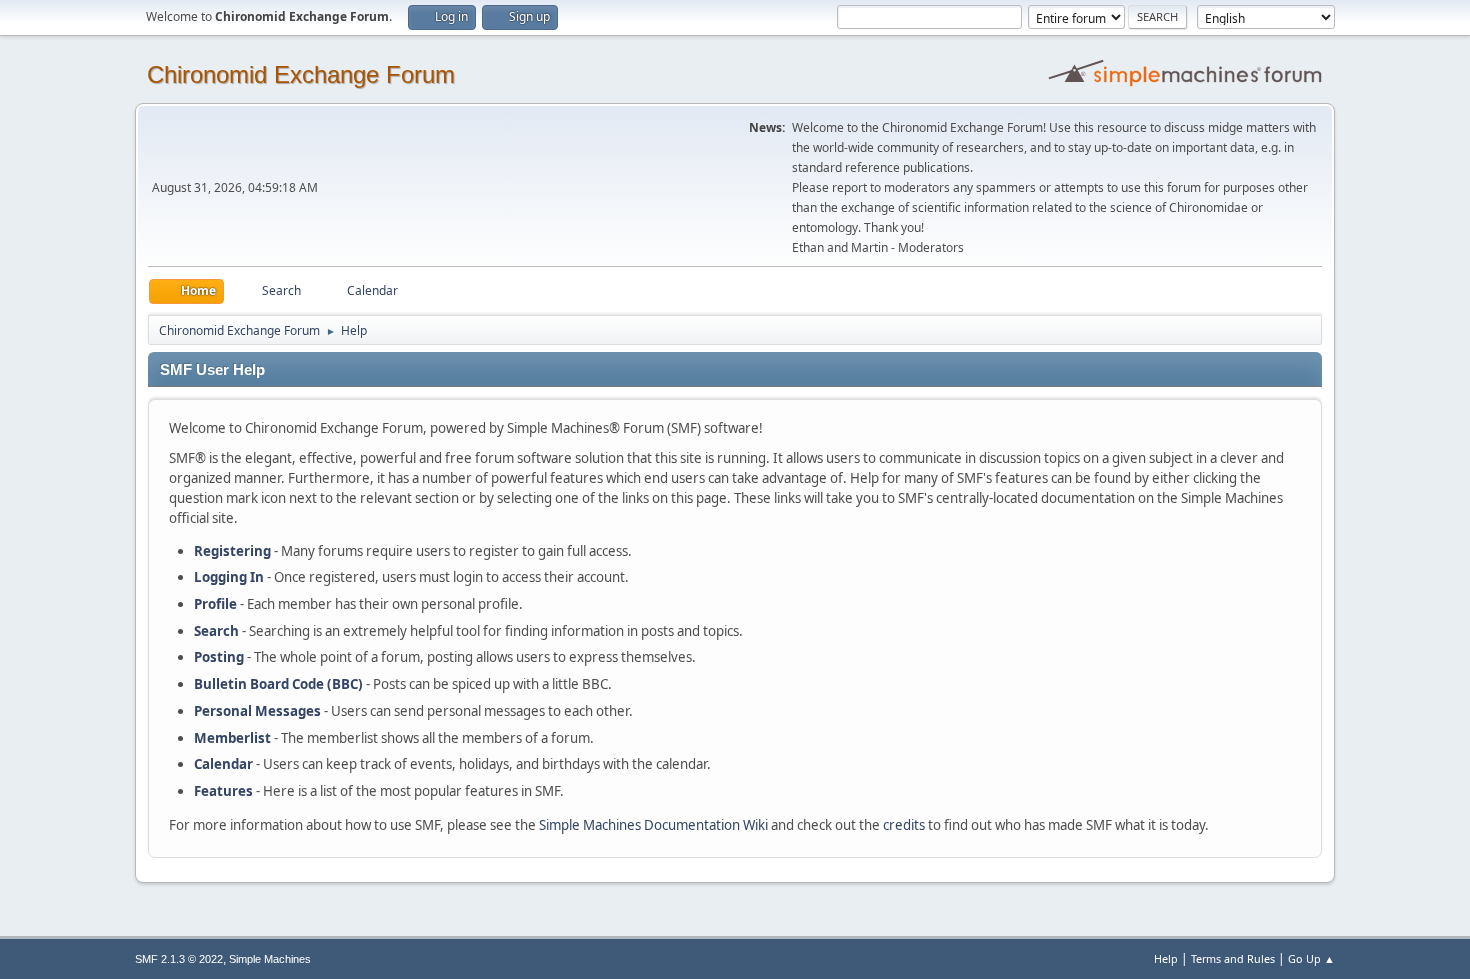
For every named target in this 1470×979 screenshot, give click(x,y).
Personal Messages (257, 711)
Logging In (229, 577)
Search (216, 631)
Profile (215, 604)
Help (1166, 958)
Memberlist (232, 738)
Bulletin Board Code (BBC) (278, 684)
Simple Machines (270, 959)
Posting (219, 657)
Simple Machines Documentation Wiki (653, 825)
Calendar (223, 764)
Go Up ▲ (1311, 958)
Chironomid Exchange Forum (301, 74)
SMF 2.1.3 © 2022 (179, 959)
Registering (232, 551)
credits (904, 825)
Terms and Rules (1233, 958)
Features (223, 791)
